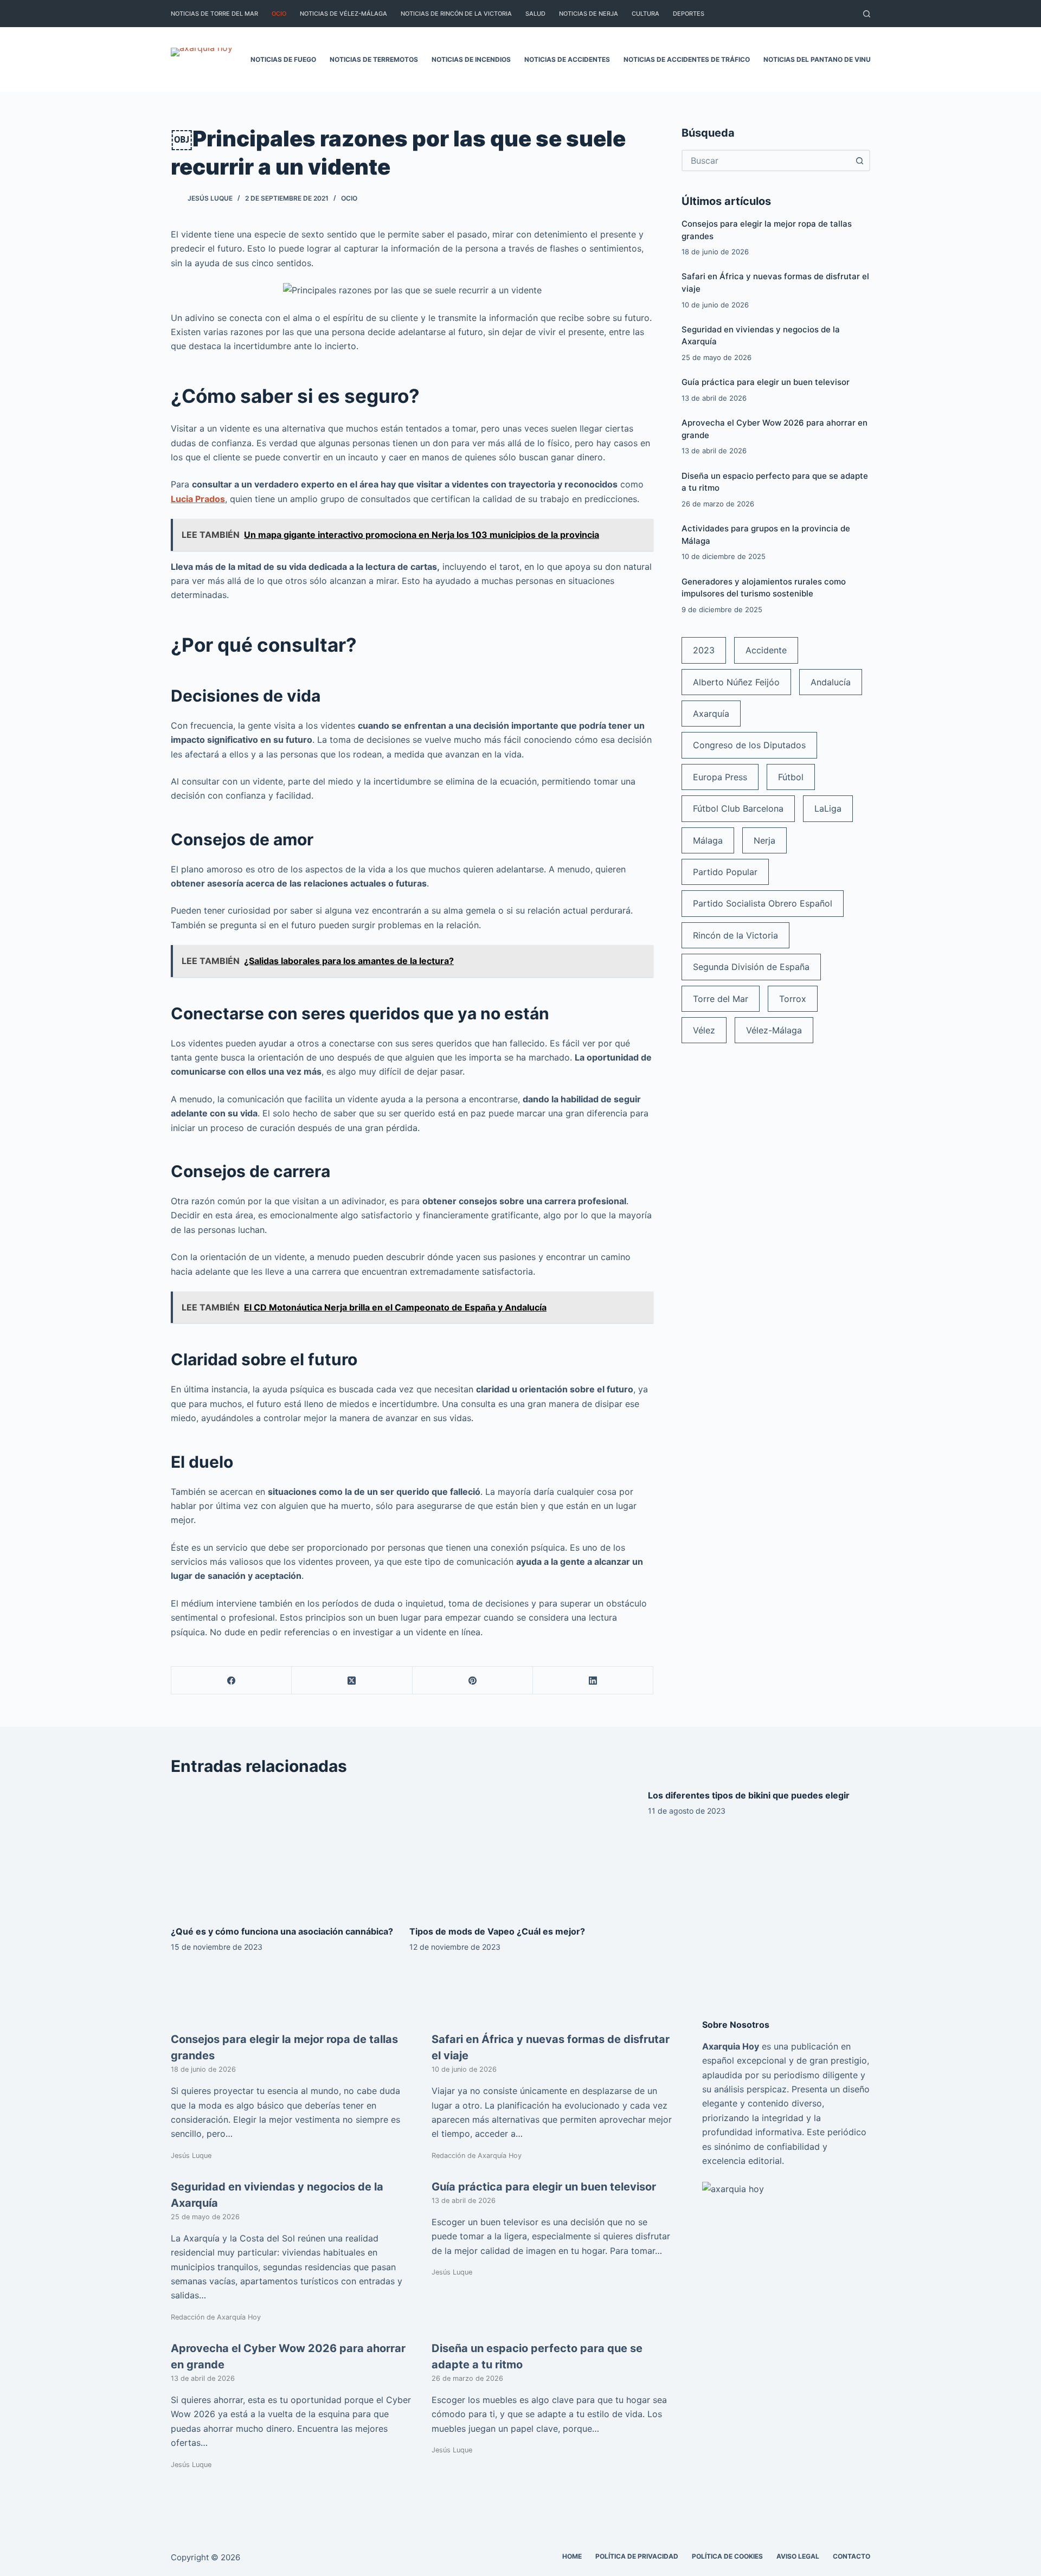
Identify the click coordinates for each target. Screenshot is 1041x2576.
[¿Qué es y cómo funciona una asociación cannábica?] (282, 1851)
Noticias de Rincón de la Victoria (456, 14)
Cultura (645, 14)
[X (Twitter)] (352, 1681)
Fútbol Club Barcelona (738, 808)
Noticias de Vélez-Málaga (343, 14)
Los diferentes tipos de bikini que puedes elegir (749, 1795)
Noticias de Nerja (589, 14)
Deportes (689, 14)
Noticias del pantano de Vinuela (823, 59)
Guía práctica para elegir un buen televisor (766, 382)
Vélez (704, 1030)
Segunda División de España (751, 967)
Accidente (766, 650)
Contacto (852, 2556)
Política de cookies (727, 2556)
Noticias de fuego (283, 59)
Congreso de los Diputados (749, 745)
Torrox (793, 999)
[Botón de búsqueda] (859, 160)
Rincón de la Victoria (735, 935)
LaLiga (828, 808)
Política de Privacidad (637, 2556)
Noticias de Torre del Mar (214, 14)
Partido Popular (725, 872)
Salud (535, 14)
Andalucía (831, 682)
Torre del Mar (721, 999)
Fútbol (791, 777)
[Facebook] (232, 1681)
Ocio (279, 14)
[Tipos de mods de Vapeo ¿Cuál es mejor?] (520, 1851)
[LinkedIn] (593, 1681)
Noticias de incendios (471, 59)
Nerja (764, 840)
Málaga (708, 840)
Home (572, 2556)
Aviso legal (798, 2556)
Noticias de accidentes (567, 59)
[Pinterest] (473, 1681)
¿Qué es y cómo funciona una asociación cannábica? (282, 1931)
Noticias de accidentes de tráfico (687, 59)
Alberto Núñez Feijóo (736, 682)
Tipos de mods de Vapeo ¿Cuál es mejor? (497, 1931)
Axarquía (711, 714)
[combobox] (766, 160)
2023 (704, 650)
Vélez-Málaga (774, 1030)
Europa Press (720, 777)
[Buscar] (867, 14)
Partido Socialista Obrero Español (763, 903)
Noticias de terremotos (374, 59)
